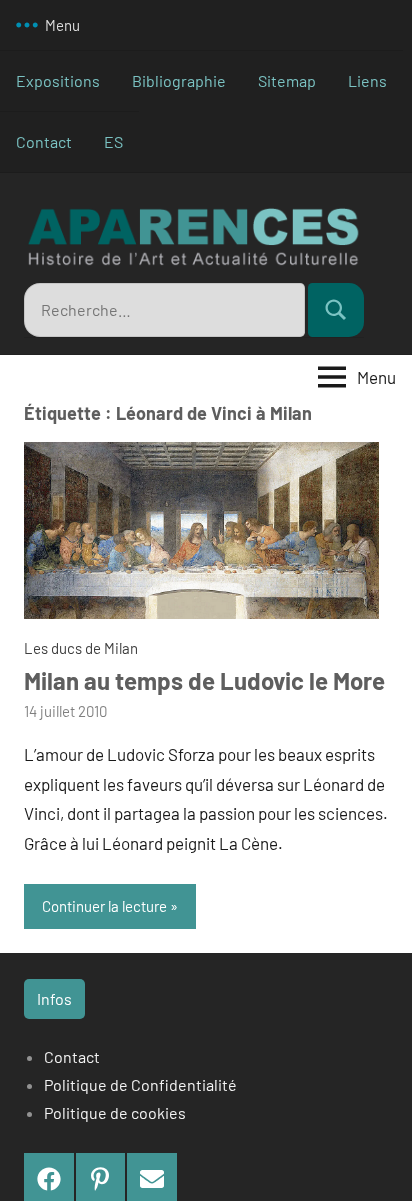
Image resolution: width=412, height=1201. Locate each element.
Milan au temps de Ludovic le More (204, 680)
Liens (367, 80)
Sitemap (287, 80)
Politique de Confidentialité (140, 1084)
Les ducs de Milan (81, 648)
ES (113, 141)
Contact (44, 141)
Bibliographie (179, 80)
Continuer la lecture (104, 906)
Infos (54, 998)
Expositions (58, 80)
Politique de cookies (115, 1112)
